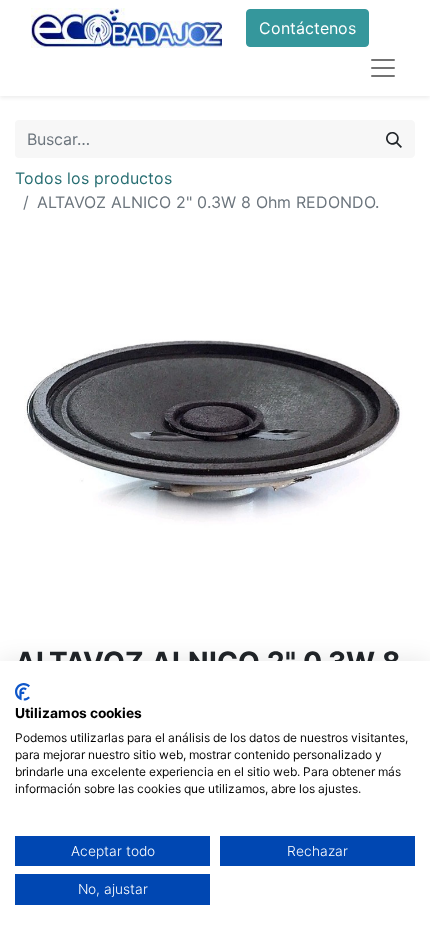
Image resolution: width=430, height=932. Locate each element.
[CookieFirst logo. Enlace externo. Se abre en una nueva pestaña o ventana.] (22, 692)
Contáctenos (307, 28)
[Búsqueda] (394, 139)
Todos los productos (93, 178)
